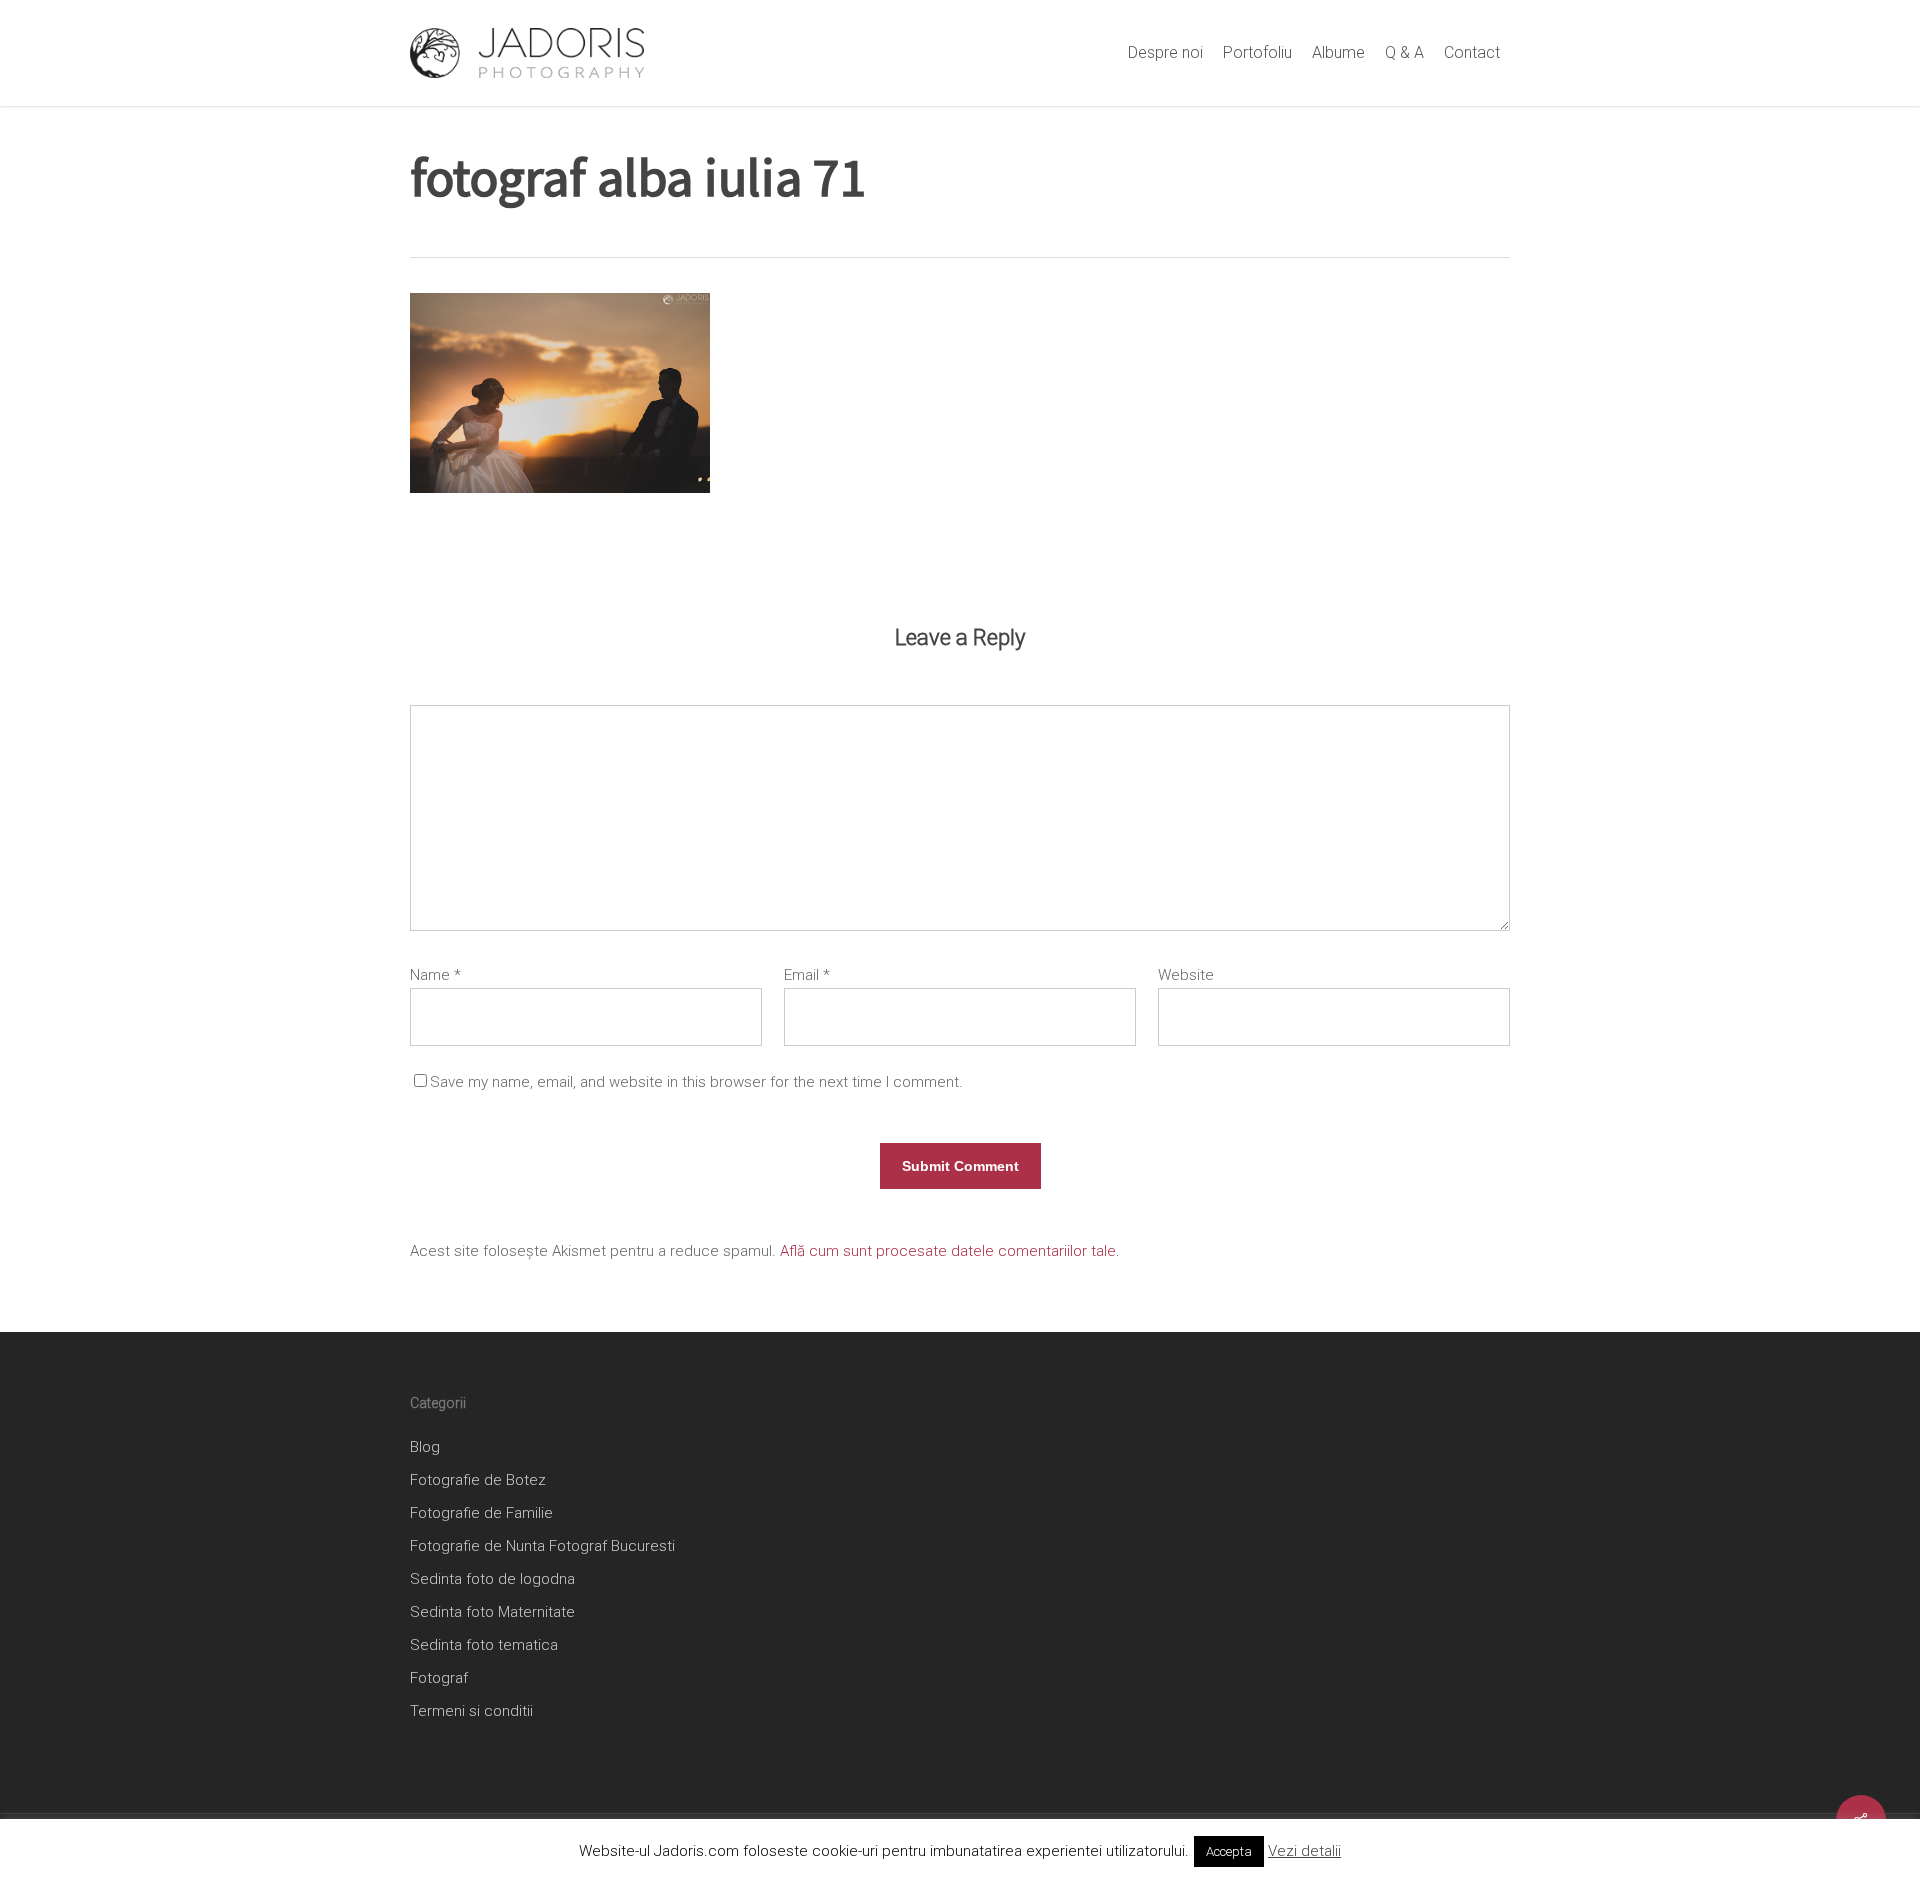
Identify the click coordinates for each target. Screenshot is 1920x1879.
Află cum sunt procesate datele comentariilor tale (948, 1251)
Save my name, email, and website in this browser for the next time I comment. (696, 1082)
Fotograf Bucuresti (612, 1546)
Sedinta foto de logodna (492, 1579)
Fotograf (439, 1678)
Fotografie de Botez (478, 1480)
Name (435, 975)
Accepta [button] (1229, 1851)
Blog (425, 1447)
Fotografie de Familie (481, 1513)
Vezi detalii (1304, 1851)
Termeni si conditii (471, 1711)
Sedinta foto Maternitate (492, 1612)
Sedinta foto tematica (484, 1645)
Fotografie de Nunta (477, 1546)
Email (807, 975)
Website (1186, 975)
